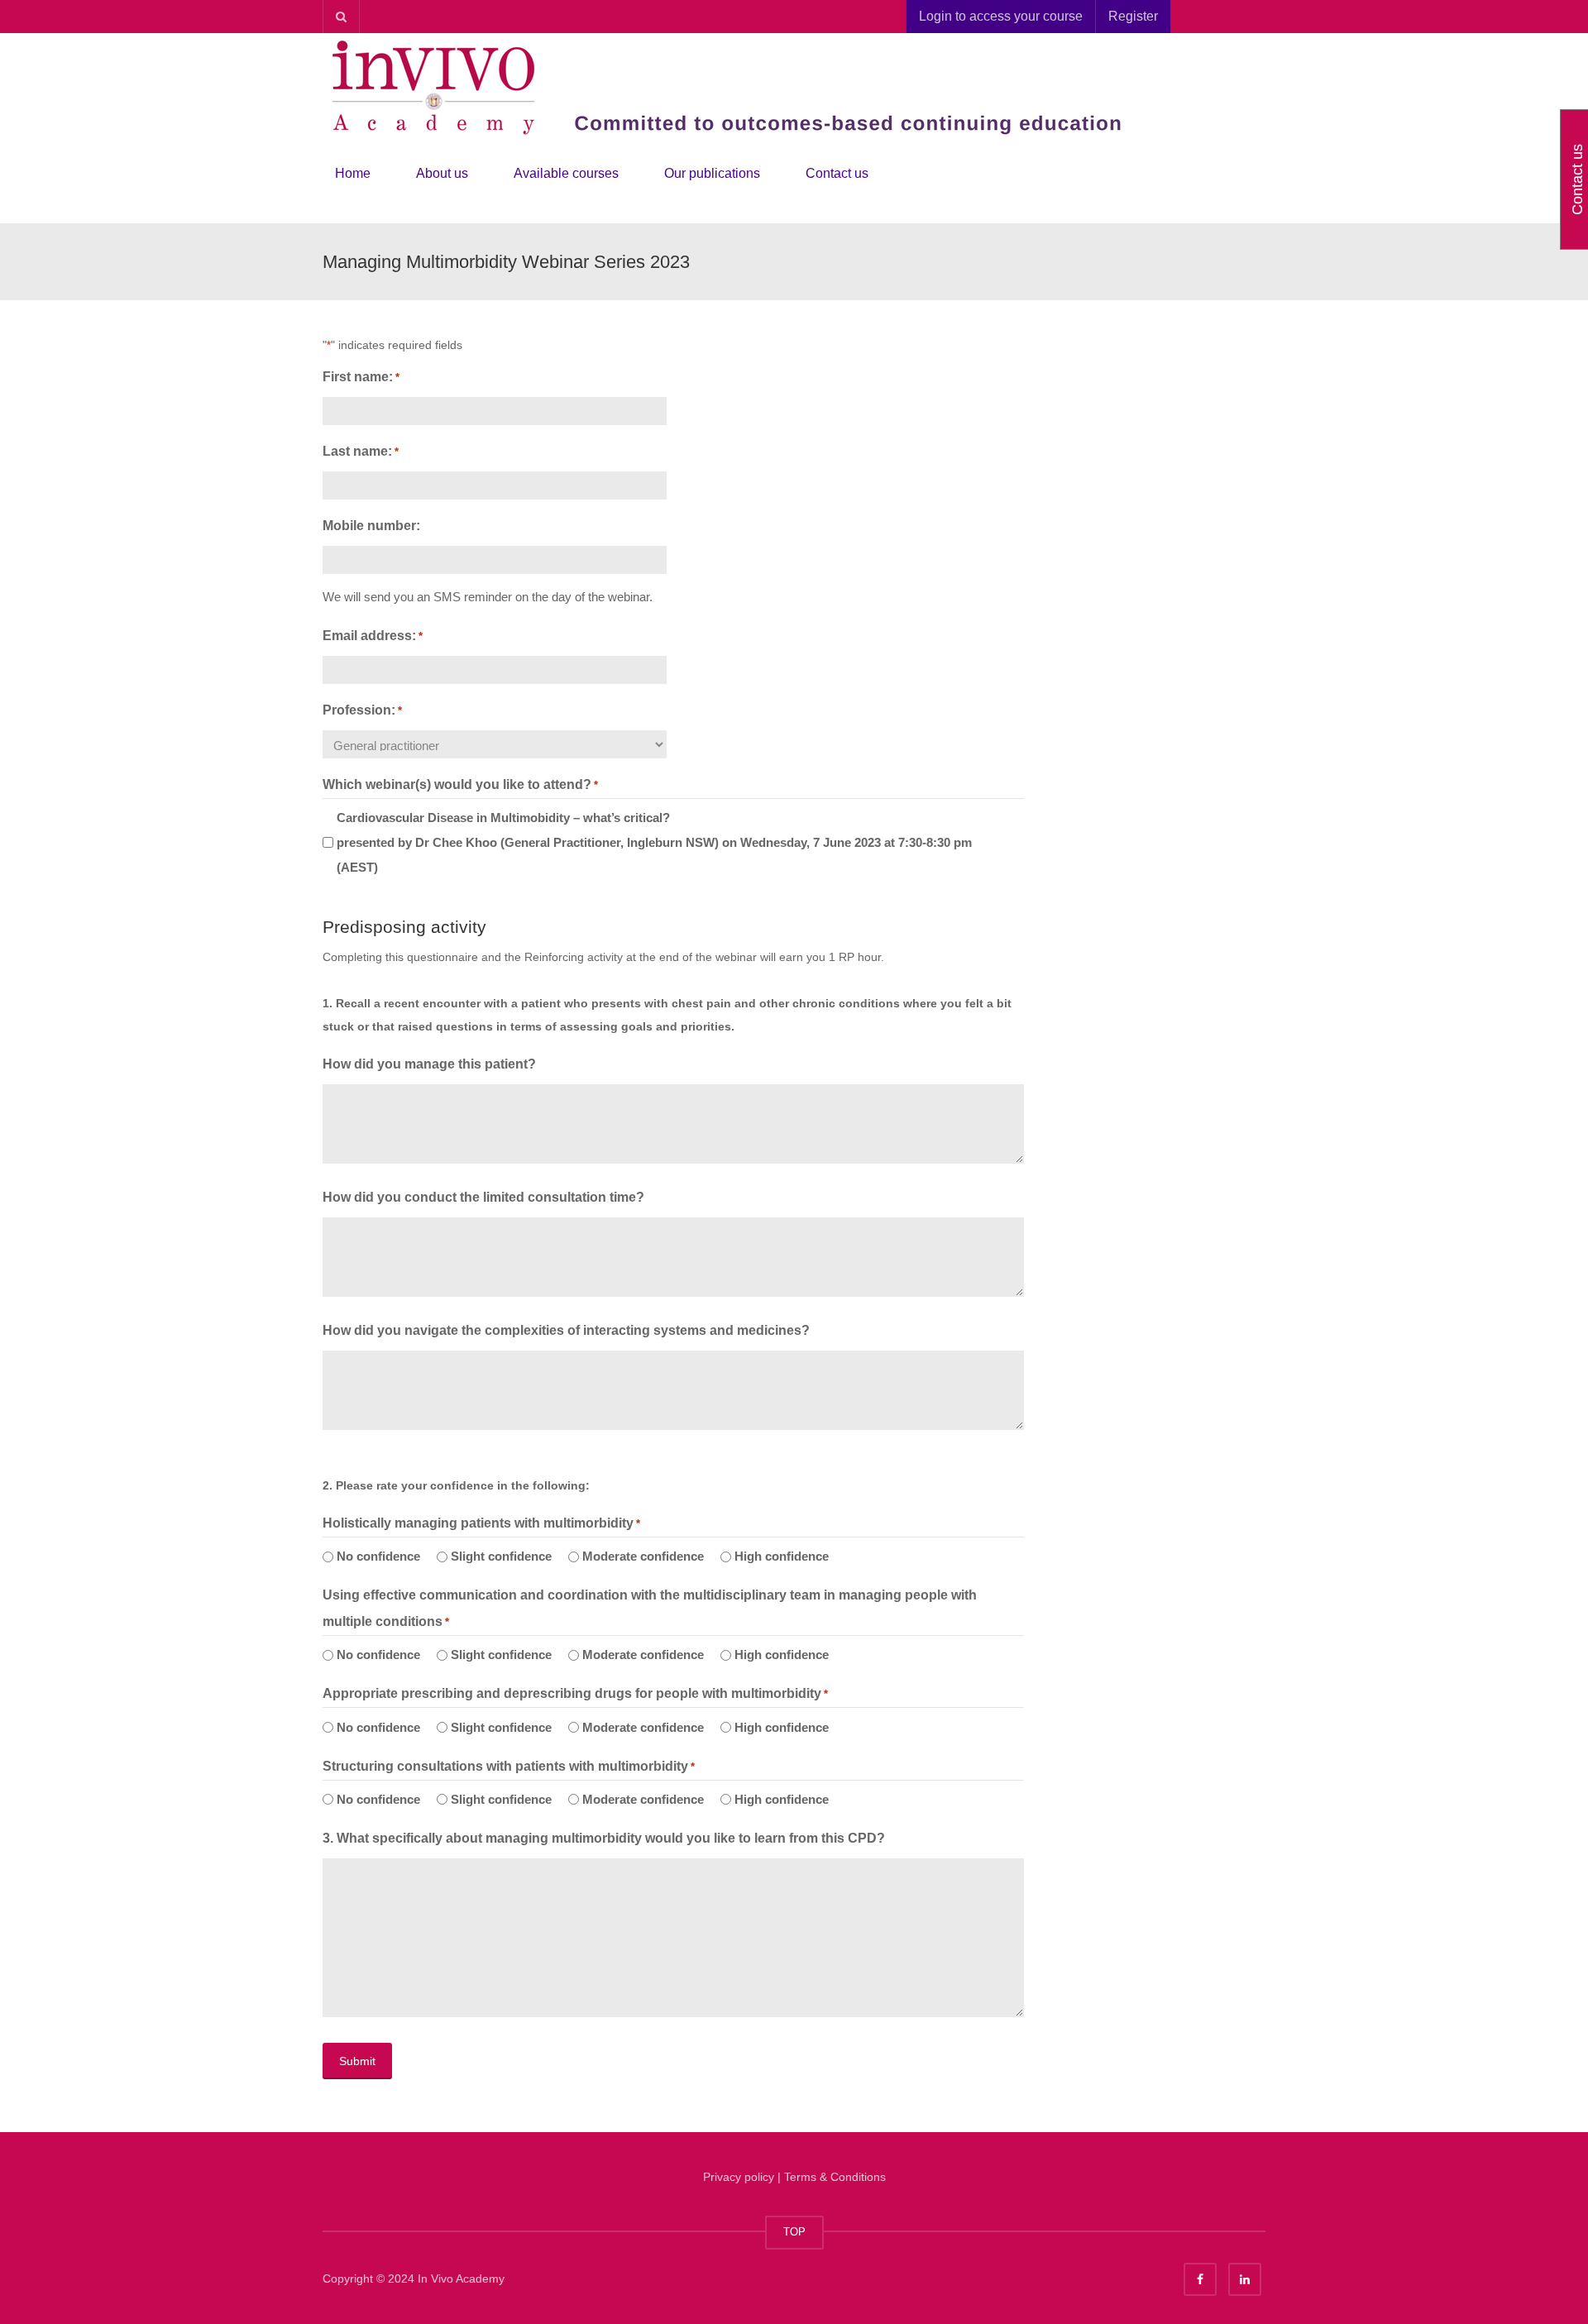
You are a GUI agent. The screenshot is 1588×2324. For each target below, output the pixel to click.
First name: (361, 377)
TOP (794, 2232)
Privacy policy (739, 2177)
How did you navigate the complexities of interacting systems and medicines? (566, 1330)
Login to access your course (1001, 16)
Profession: (362, 710)
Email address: (373, 636)
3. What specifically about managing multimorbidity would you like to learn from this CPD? (604, 1838)
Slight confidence (501, 1556)
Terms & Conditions (835, 2177)
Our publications (712, 173)
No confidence (378, 1556)
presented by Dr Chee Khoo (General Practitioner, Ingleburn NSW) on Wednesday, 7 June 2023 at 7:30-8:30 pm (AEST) (654, 842)
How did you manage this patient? (429, 1064)
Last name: (361, 451)
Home (353, 173)
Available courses (566, 173)
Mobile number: (371, 526)
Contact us (837, 173)
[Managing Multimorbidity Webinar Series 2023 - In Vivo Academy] (736, 86)
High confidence (782, 1556)
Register (1133, 16)
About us (442, 173)
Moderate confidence (643, 1556)
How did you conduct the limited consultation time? (483, 1197)
